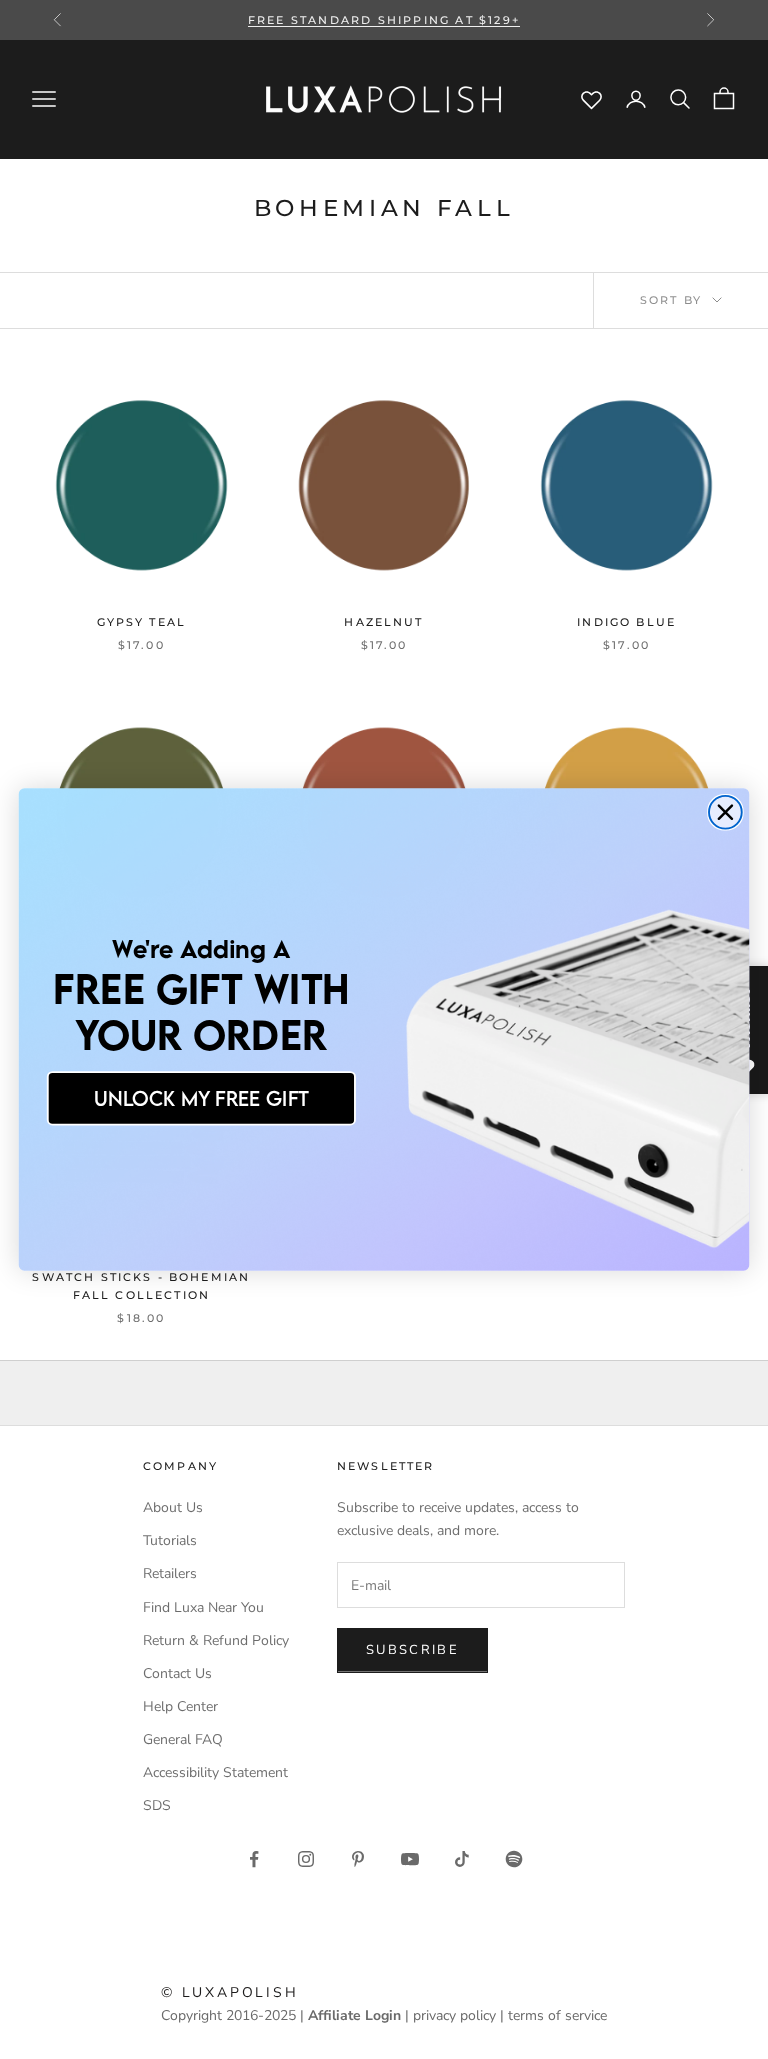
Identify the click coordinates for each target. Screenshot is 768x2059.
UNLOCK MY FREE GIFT (201, 1097)
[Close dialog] (725, 812)
